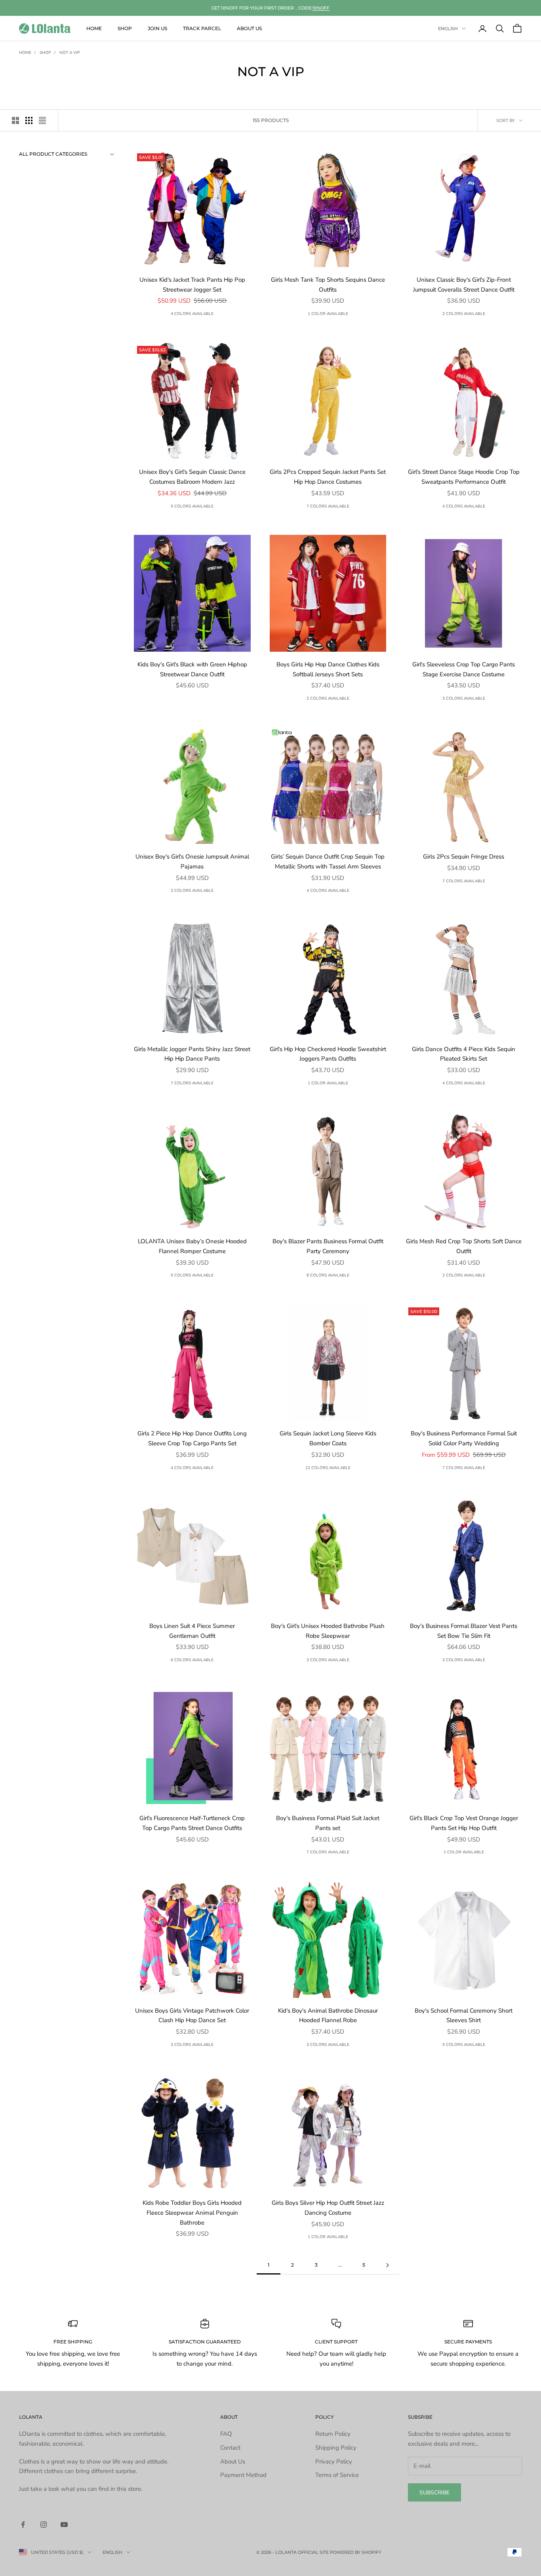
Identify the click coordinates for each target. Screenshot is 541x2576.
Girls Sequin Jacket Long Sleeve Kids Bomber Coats (328, 1438)
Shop (125, 28)
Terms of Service (337, 2475)
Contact (230, 2448)
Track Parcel (202, 28)
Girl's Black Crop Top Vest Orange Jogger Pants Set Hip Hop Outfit (464, 1823)
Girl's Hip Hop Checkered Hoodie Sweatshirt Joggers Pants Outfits (328, 1054)
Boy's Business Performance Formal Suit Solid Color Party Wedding (464, 1438)
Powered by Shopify (356, 2552)
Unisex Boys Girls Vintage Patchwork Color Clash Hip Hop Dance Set (192, 2016)
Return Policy (333, 2434)
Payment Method (243, 2475)
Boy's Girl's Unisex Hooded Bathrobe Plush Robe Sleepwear (328, 1631)
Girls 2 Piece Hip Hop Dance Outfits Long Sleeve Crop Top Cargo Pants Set (192, 1438)
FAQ (226, 2434)
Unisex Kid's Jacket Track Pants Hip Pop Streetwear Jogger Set (192, 285)
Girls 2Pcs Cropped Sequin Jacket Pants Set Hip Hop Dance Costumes (328, 477)
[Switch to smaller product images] (29, 120)
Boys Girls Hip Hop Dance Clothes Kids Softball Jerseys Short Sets (328, 669)
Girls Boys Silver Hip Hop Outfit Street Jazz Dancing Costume (328, 2208)
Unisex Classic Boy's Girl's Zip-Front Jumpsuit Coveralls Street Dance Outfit (464, 285)
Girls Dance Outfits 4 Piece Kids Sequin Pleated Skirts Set (464, 1054)
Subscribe (434, 2493)
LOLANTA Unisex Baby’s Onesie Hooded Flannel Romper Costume (192, 1246)
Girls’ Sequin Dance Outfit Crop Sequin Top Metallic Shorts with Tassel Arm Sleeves (328, 862)
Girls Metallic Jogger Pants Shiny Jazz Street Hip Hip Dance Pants (192, 1054)
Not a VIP (70, 53)
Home (94, 28)
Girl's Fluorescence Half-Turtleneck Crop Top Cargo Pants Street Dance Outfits (192, 1823)
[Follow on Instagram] (44, 2524)
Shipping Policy (336, 2448)
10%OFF (321, 8)
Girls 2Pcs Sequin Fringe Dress (464, 857)
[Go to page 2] (387, 2265)
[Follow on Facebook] (23, 2524)
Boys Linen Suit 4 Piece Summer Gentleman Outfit (192, 1631)
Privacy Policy (334, 2462)
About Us (249, 28)
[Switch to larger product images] (15, 120)
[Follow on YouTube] (64, 2524)
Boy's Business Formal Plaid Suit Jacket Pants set (328, 1823)
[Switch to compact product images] (42, 120)
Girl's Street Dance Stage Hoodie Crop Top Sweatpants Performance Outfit (464, 477)
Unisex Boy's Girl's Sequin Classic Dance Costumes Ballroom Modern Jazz (192, 477)
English (448, 29)
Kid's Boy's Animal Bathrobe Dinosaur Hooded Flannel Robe (328, 2016)
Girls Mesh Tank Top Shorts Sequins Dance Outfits (328, 285)
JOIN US (157, 28)
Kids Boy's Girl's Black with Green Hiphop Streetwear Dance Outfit (192, 669)
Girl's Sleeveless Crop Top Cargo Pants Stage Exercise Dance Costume (464, 669)
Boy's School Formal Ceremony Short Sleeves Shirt (464, 2016)
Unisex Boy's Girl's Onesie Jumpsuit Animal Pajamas (192, 862)
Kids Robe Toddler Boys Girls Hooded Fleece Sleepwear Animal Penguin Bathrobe (192, 2213)
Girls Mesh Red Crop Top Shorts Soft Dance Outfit (464, 1246)
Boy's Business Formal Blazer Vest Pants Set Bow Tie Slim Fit (464, 1631)
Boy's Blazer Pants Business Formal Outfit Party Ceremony (328, 1246)
